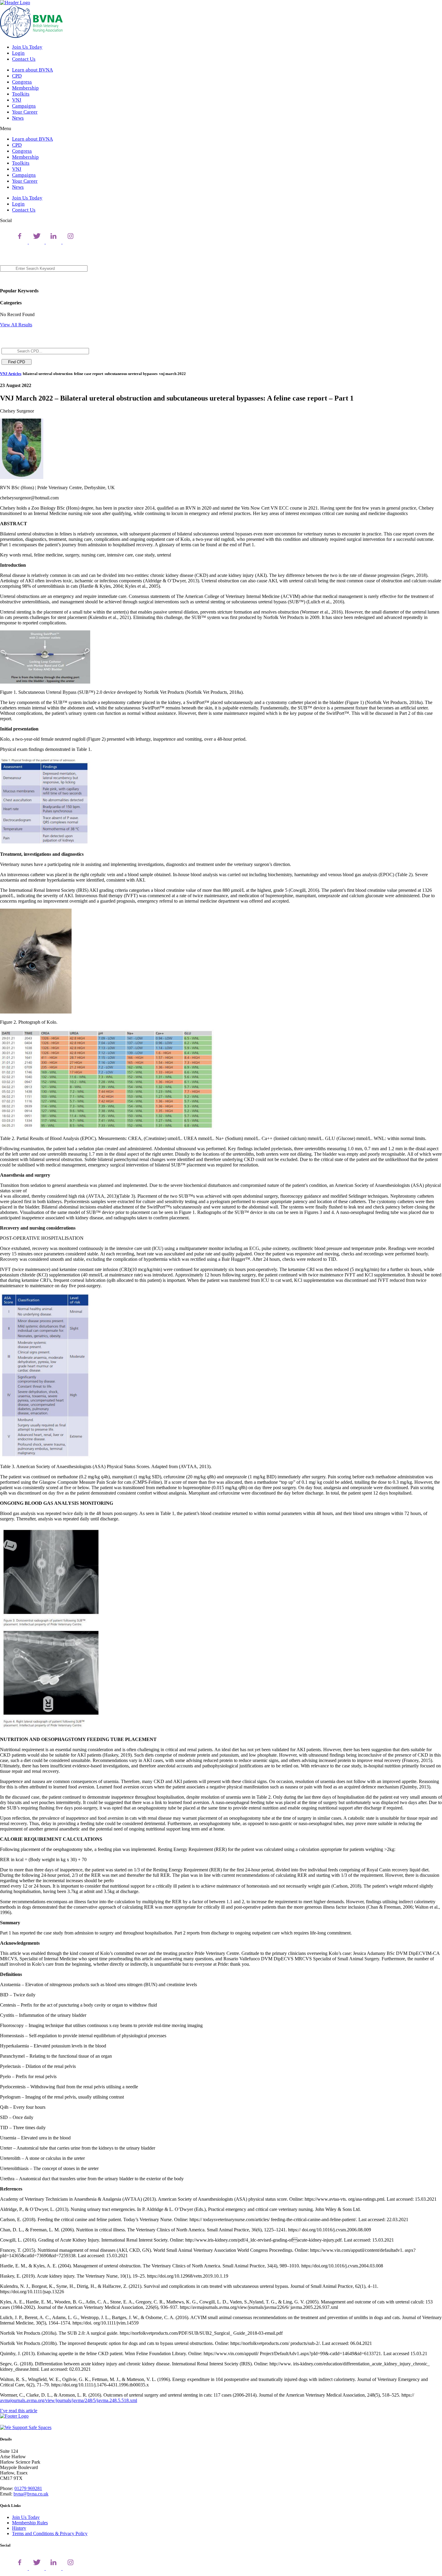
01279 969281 (28, 2488)
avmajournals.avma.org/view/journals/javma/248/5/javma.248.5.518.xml (69, 2400)
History (19, 2528)
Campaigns (24, 106)
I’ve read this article (19, 2411)
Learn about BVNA (32, 70)
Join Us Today (27, 47)
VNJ (17, 100)
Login (18, 53)
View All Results (16, 325)
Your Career (25, 112)
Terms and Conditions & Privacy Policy (50, 2533)
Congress (22, 82)
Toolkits (21, 94)
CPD (17, 76)
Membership (25, 88)
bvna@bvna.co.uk (31, 2494)
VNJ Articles (11, 374)
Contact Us (24, 59)
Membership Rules (30, 2523)
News (18, 118)
